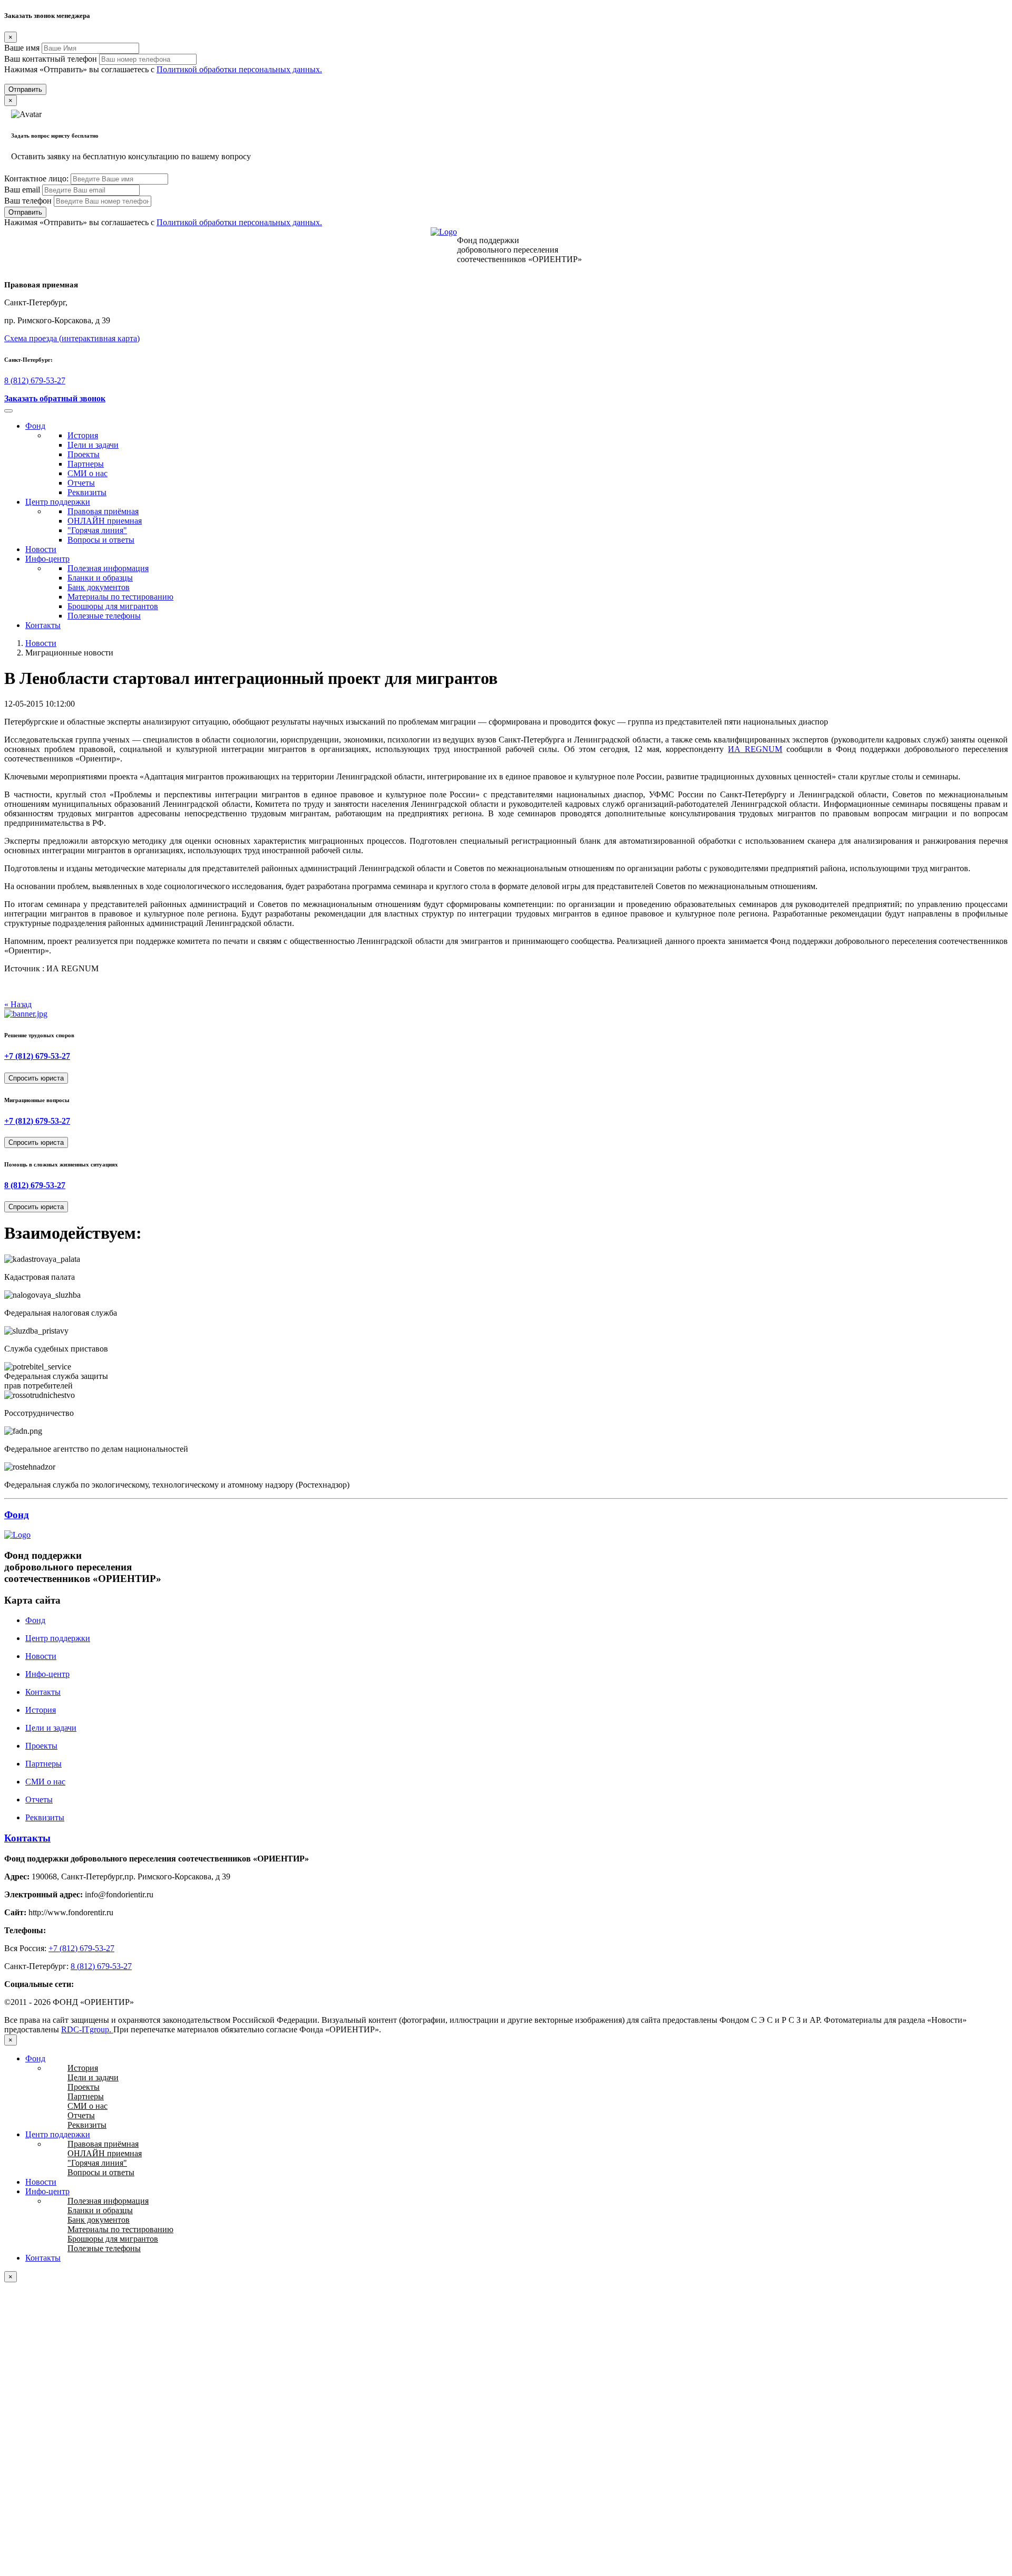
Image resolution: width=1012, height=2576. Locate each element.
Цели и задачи (93, 445)
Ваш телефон (28, 201)
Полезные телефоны (104, 616)
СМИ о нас (87, 473)
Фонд (35, 426)
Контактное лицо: (36, 179)
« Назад (18, 1004)
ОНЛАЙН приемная (105, 521)
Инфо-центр (47, 559)
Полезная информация (108, 568)
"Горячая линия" (97, 530)
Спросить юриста (36, 1078)
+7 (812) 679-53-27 (37, 1056)
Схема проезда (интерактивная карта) (72, 338)
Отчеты (81, 483)
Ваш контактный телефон (51, 59)
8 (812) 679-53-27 (35, 380)
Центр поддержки (58, 502)
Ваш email (22, 190)
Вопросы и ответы (101, 540)
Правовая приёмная (103, 511)
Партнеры (86, 464)
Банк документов (99, 587)
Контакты (43, 625)
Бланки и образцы (100, 578)
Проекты (84, 454)
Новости (41, 549)
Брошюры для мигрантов (113, 606)
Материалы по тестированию (120, 597)
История (83, 435)
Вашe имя (22, 48)
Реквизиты (87, 492)
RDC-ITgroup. (87, 2029)
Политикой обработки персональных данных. (239, 69)
